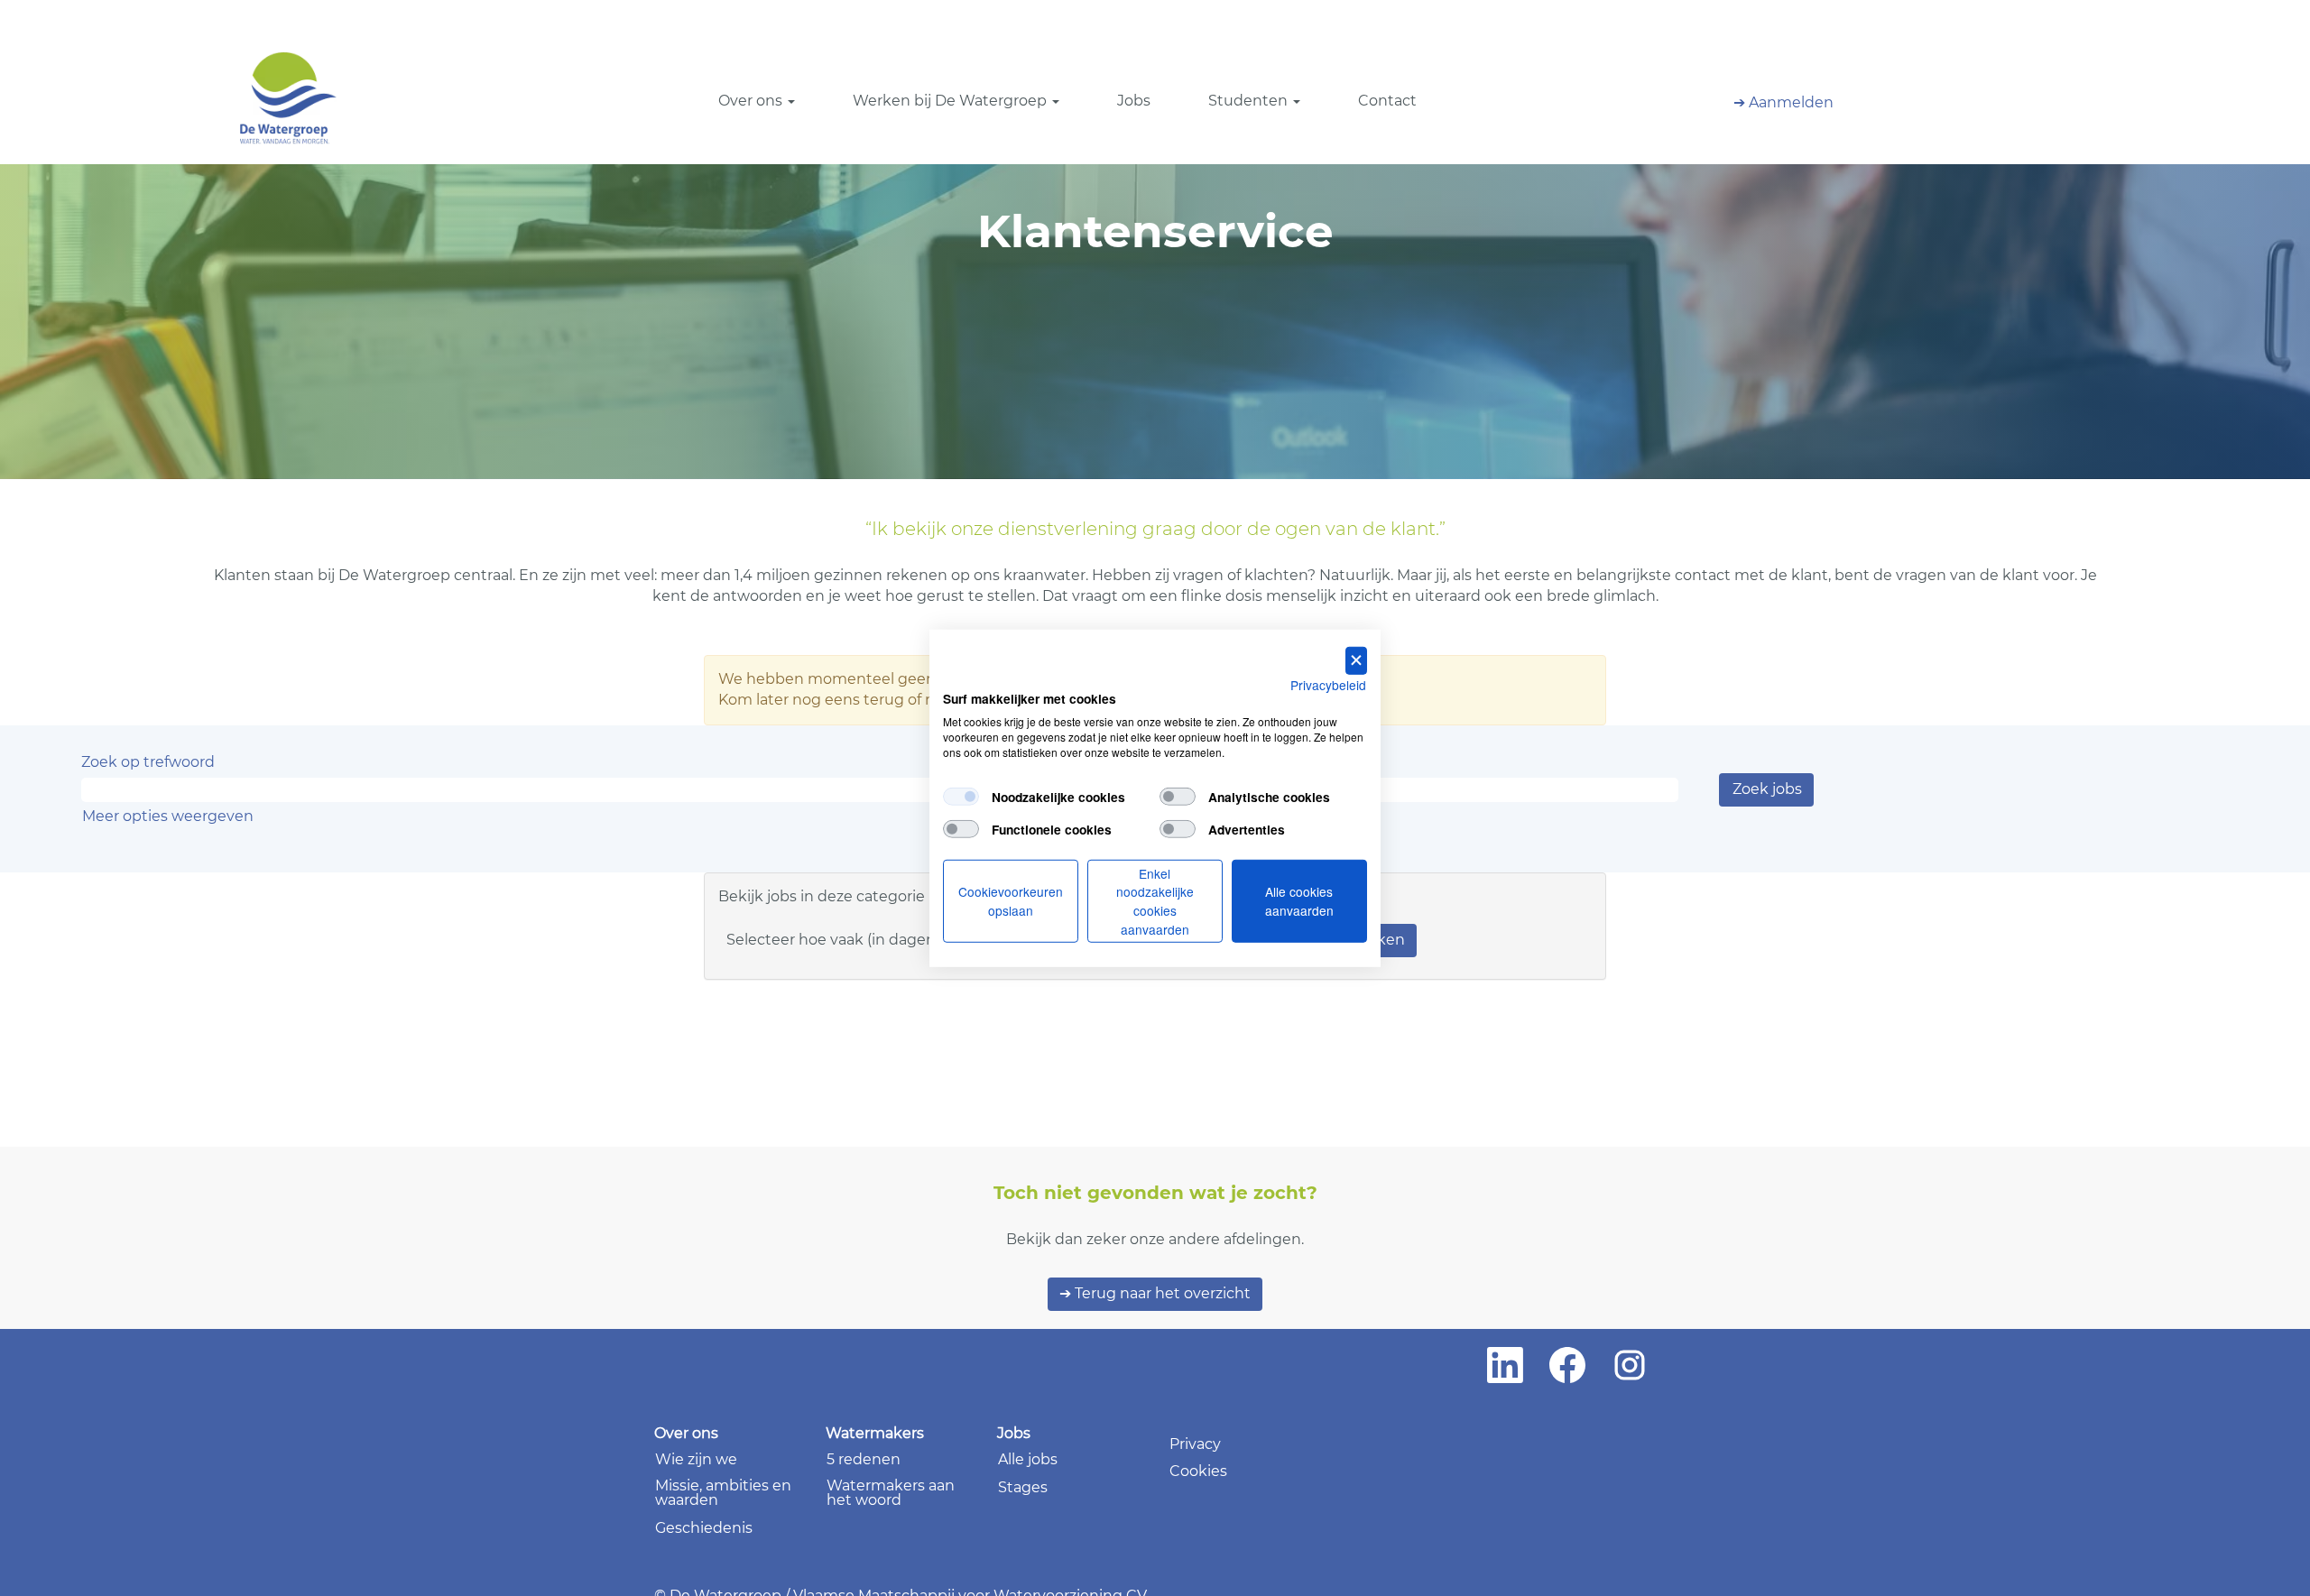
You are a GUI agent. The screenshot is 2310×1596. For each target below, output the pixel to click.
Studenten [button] (1250, 101)
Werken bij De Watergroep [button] (952, 101)
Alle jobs (1028, 1460)
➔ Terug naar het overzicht (1155, 1293)
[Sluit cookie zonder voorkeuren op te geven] (1356, 660)
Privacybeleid (1328, 684)
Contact (1387, 101)
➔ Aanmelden (1783, 102)
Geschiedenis (704, 1528)
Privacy (1195, 1444)
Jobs (1134, 101)
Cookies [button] (1198, 1471)
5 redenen (864, 1460)
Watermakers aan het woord (891, 1493)
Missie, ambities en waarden (723, 1493)
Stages (1023, 1488)
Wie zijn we (696, 1460)
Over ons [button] (752, 101)
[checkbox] (961, 797)
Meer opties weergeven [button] (168, 816)
